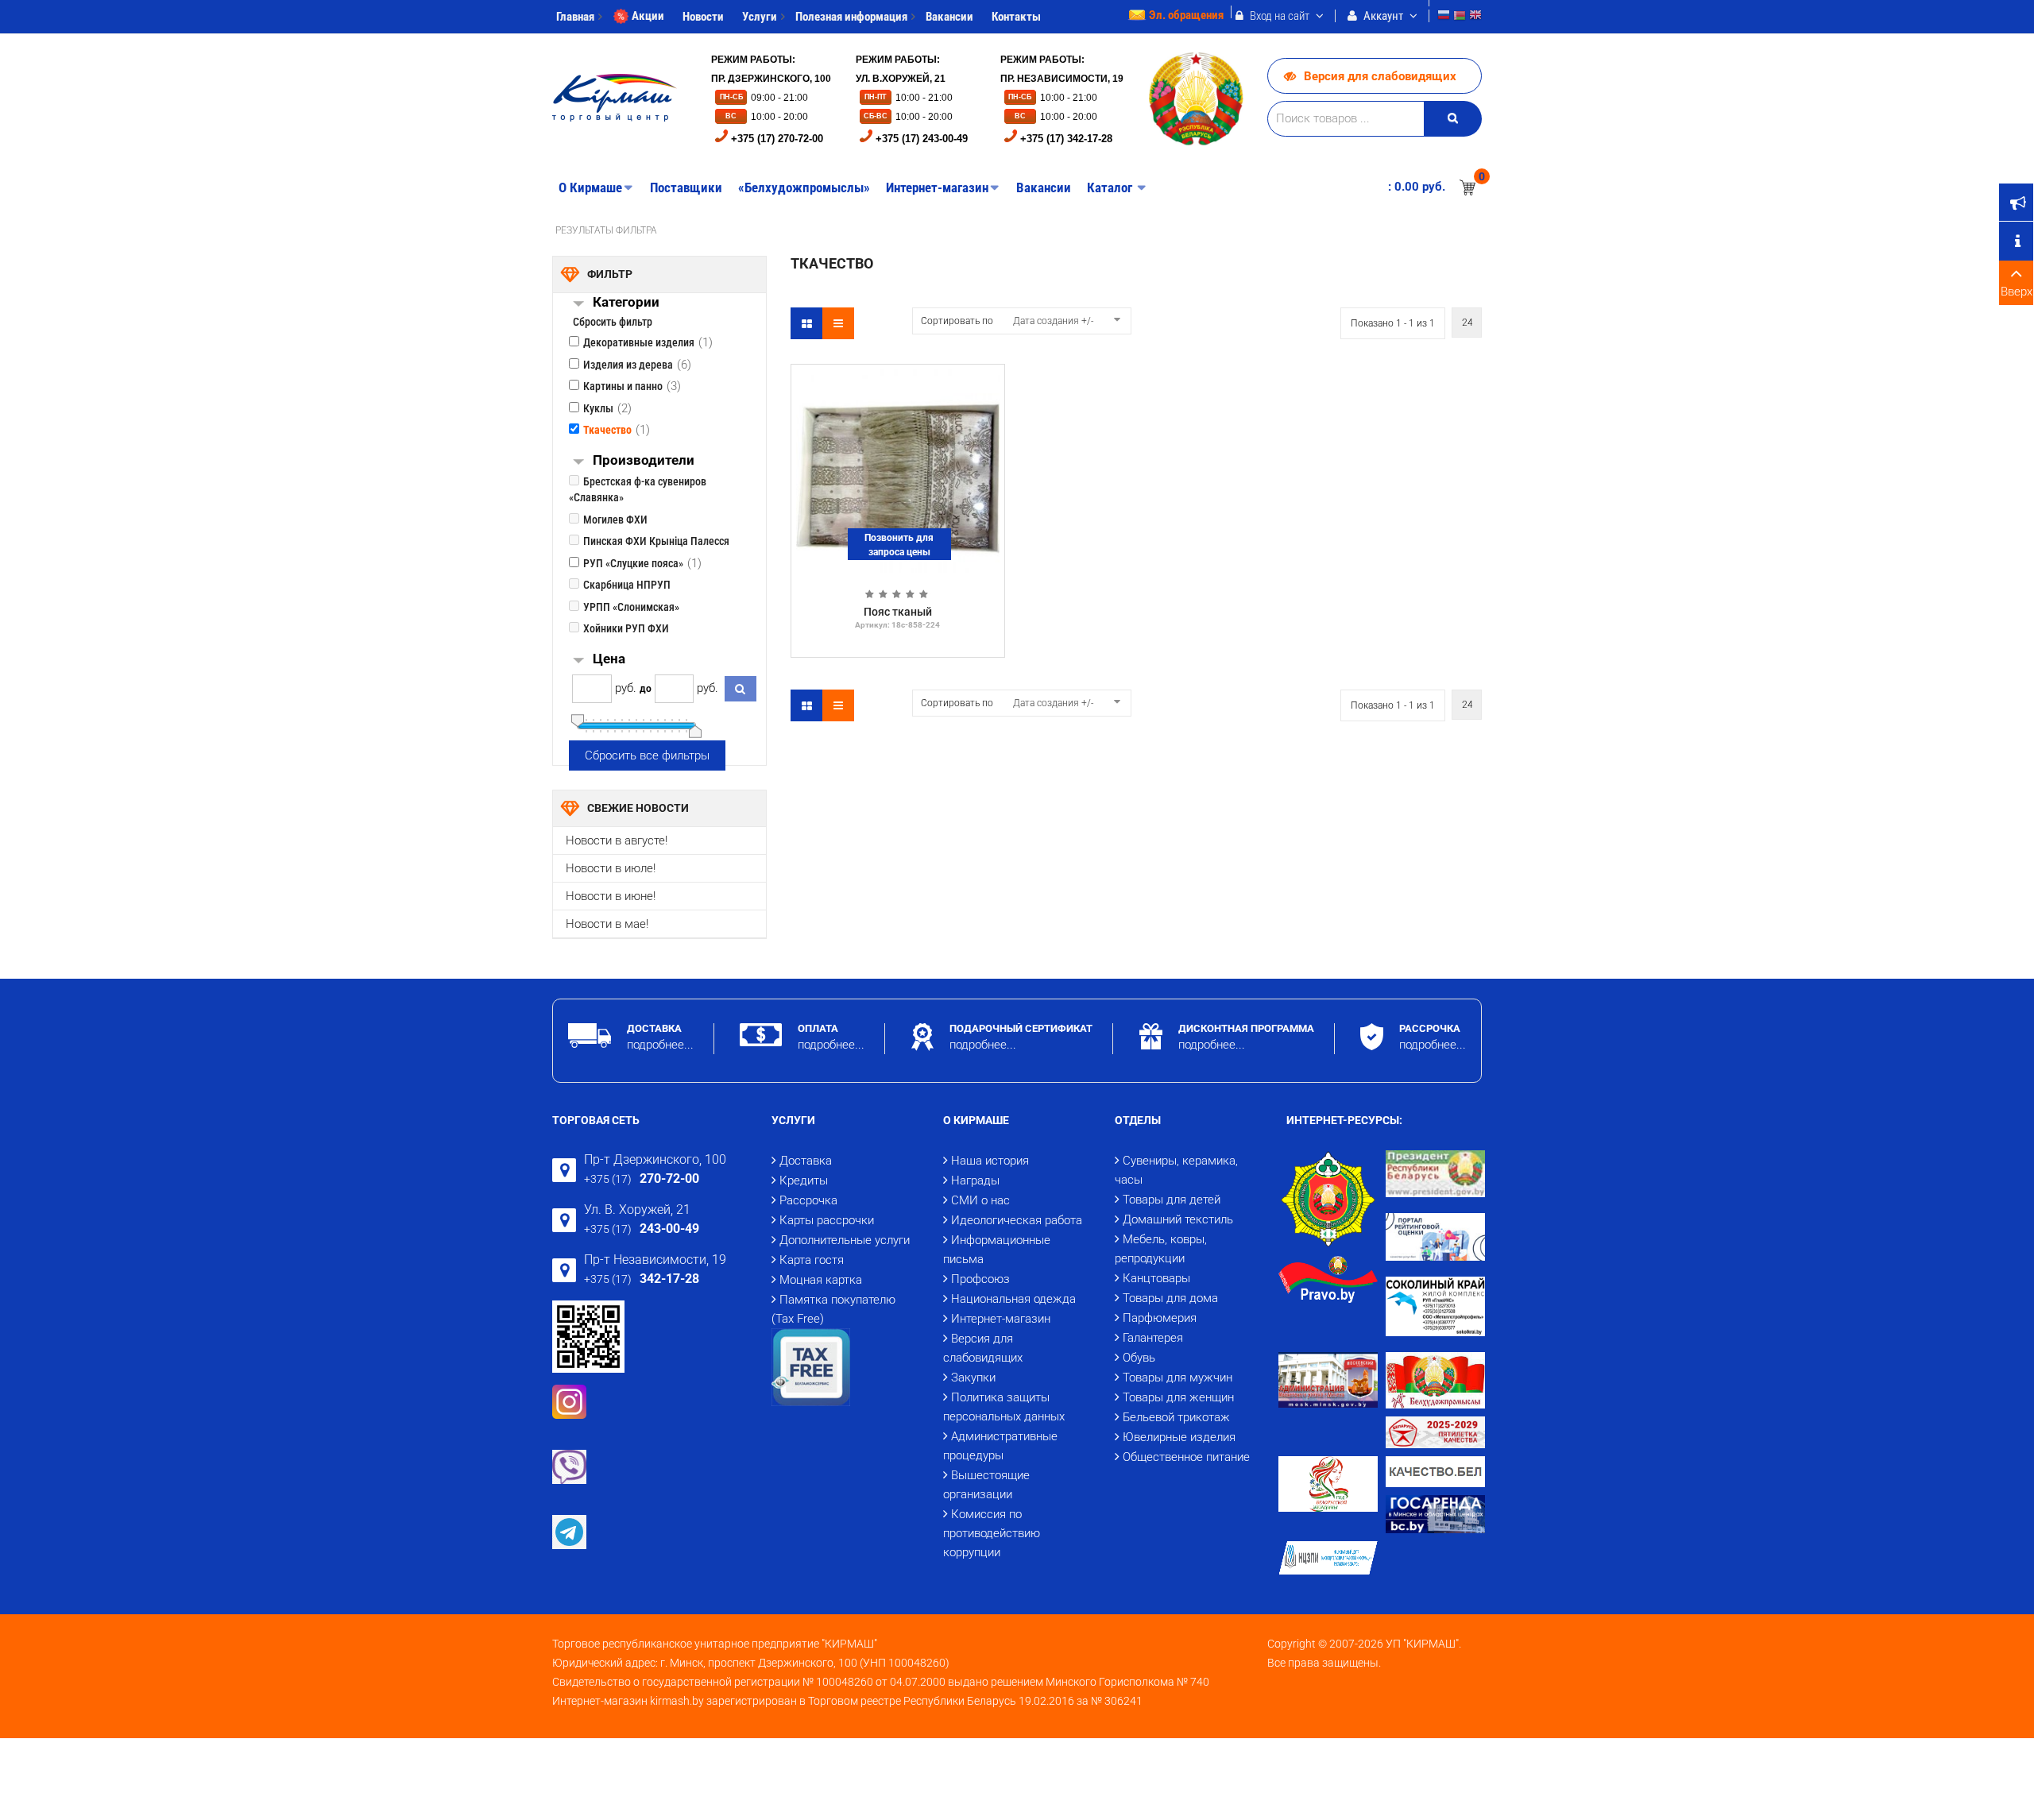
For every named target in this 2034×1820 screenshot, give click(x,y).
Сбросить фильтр (613, 322)
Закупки (973, 1378)
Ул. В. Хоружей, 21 (637, 1209)
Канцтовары (1156, 1278)
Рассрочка (808, 1200)
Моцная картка (821, 1280)
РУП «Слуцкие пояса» (633, 563)
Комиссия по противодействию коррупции (992, 1533)
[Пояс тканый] (898, 470)
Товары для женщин (1178, 1397)
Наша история (990, 1161)
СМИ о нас (980, 1200)
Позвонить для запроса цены (899, 545)
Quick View (898, 377)
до (646, 689)
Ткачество (607, 430)
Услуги (760, 17)
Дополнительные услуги (845, 1240)
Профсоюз (980, 1279)
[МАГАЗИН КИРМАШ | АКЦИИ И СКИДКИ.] (615, 98)
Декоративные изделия (639, 342)
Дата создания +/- (1053, 321)
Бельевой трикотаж (1176, 1417)
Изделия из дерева (628, 365)
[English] (1475, 17)
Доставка (806, 1161)
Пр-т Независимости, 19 (655, 1260)
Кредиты (804, 1180)
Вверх (2017, 292)
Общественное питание (1186, 1457)
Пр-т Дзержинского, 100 (655, 1159)
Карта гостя (812, 1260)
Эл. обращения (1186, 15)
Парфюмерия (1160, 1318)
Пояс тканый (898, 612)
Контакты (1016, 17)
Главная (575, 17)
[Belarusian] (1460, 17)
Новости (703, 17)
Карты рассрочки (827, 1220)
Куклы (598, 408)
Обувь (1139, 1358)
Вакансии (949, 17)
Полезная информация (851, 17)
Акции (648, 16)
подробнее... (660, 1045)
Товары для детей (1172, 1200)
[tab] (679, 304)
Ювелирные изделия (1179, 1437)
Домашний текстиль (1178, 1219)
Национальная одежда (1013, 1299)
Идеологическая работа (1017, 1220)
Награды (975, 1180)
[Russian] (1444, 17)
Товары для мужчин (1177, 1378)
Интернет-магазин (1001, 1319)
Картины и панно (623, 386)
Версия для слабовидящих (1380, 76)
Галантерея (1153, 1338)
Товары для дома (1170, 1298)
